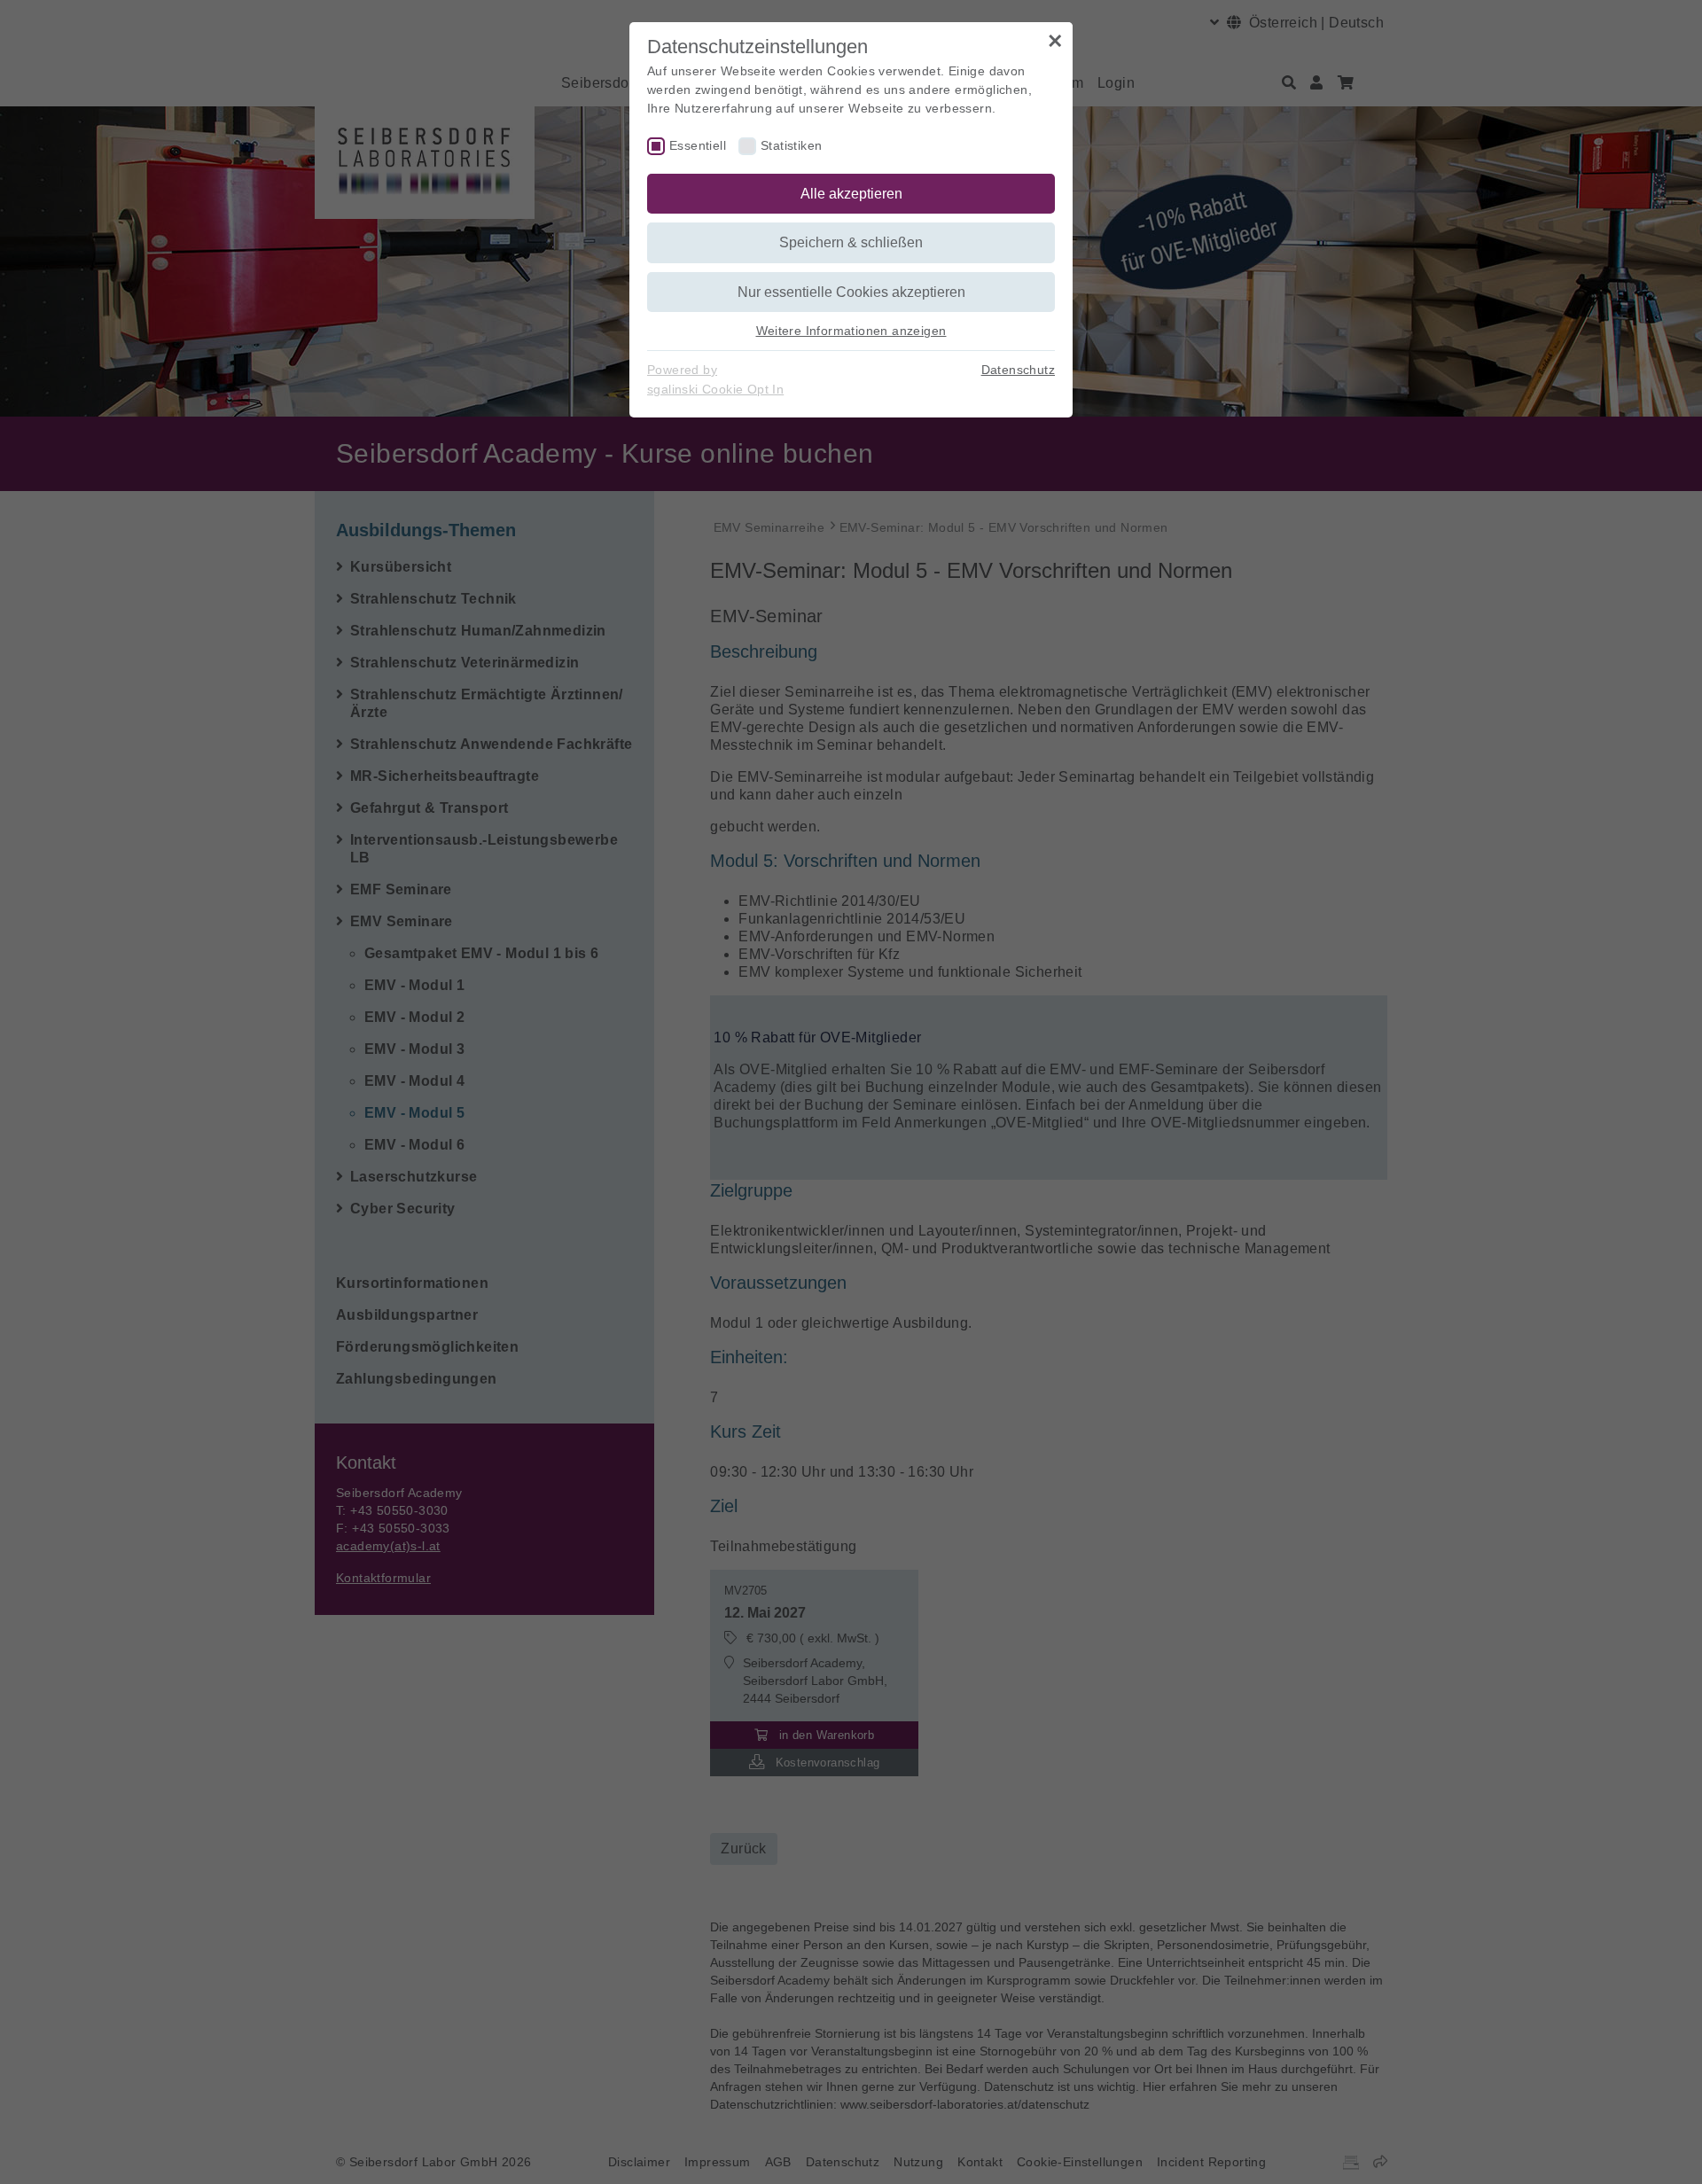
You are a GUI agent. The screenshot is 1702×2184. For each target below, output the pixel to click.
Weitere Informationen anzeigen (851, 331)
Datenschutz (1018, 370)
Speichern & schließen (851, 242)
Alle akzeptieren (851, 194)
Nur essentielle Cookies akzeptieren (851, 292)
